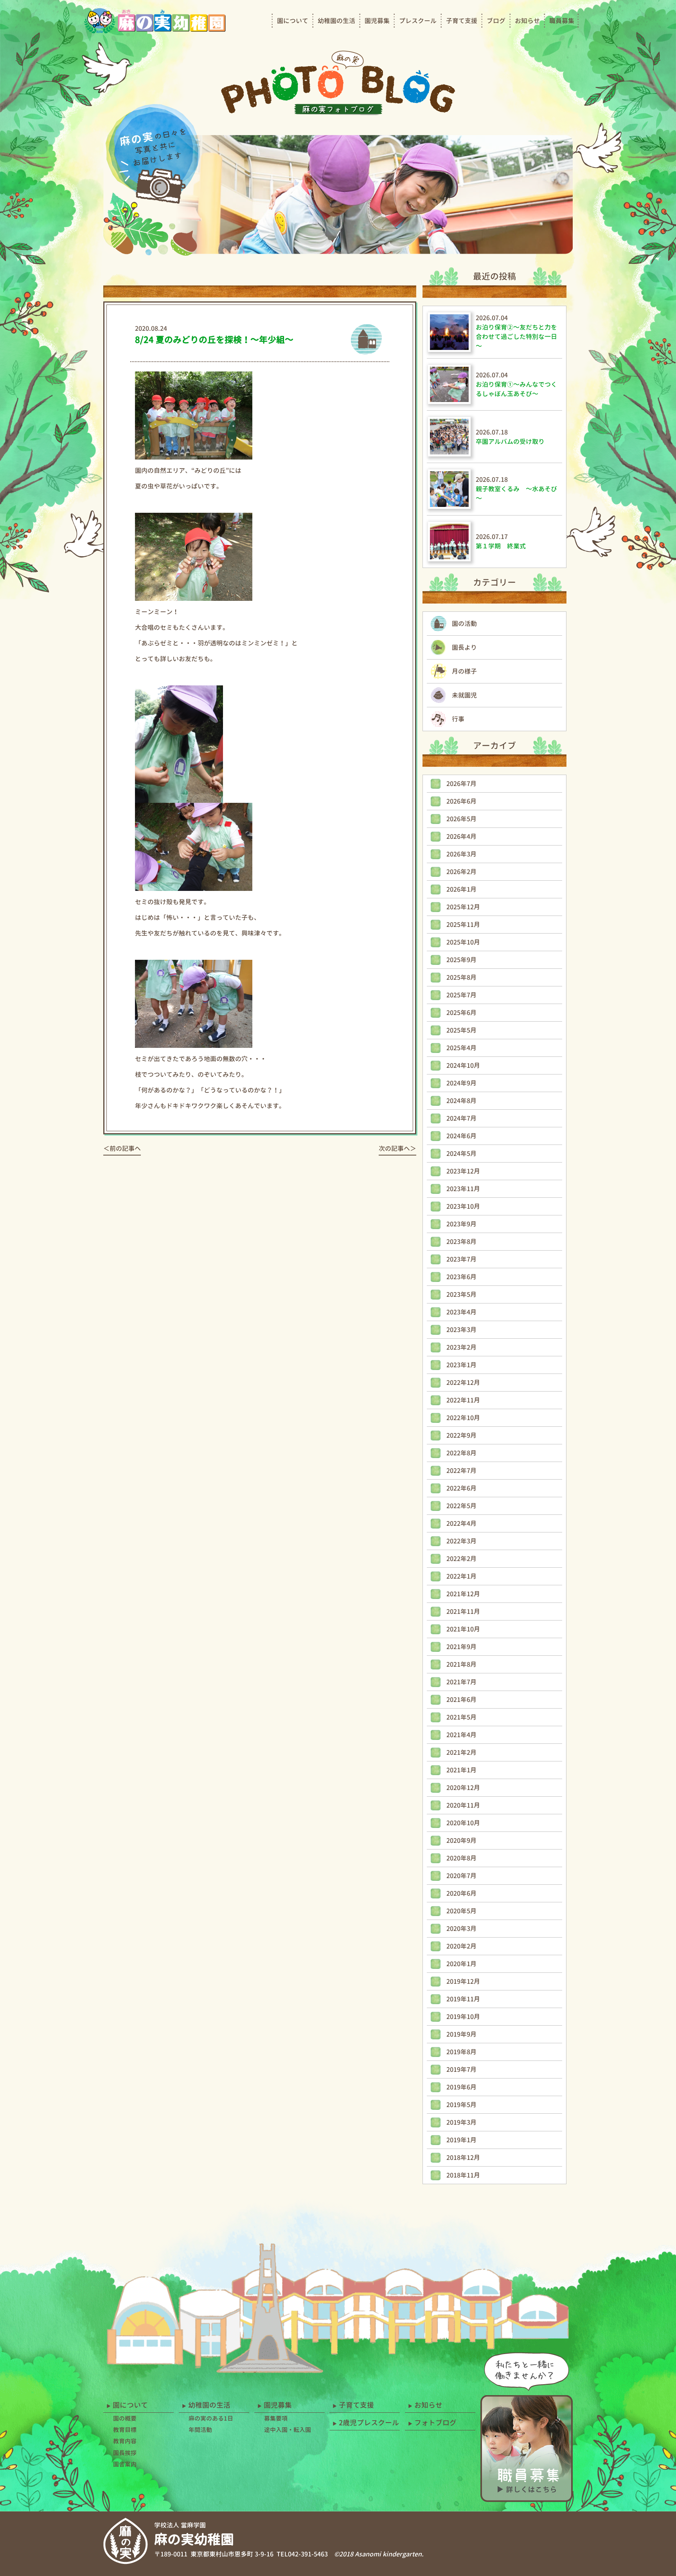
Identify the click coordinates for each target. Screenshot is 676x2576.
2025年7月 (461, 995)
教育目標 (125, 2430)
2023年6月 (461, 1277)
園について (293, 21)
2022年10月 (463, 1418)
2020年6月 (461, 1893)
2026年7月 (461, 784)
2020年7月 (461, 1876)
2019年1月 (461, 2140)
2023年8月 (461, 1242)
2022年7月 (461, 1471)
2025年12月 (463, 907)
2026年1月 (461, 889)
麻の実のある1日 (211, 2418)
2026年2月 (461, 872)
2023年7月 (461, 1259)
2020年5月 (461, 1911)
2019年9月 (461, 2034)
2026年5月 (461, 819)
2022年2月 (461, 1559)
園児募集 (377, 21)
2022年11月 (463, 1400)
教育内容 (125, 2441)
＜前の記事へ (122, 1148)
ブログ (496, 21)
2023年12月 (463, 1171)
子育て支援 (462, 21)
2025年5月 (461, 1030)
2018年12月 (463, 2158)
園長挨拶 (125, 2453)
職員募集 (562, 21)
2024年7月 (461, 1118)
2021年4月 (461, 1735)
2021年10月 (463, 1629)
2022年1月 (461, 1576)
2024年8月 (461, 1101)
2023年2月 (461, 1347)
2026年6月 (461, 801)
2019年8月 (461, 2052)
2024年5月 (461, 1154)
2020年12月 (463, 1788)
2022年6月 (461, 1488)
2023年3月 (461, 1330)
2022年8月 (461, 1453)
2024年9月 (461, 1083)
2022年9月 (461, 1435)
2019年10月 (463, 2017)
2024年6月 (461, 1136)
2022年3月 (461, 1541)
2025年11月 (463, 925)
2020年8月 (461, 1858)
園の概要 (125, 2418)
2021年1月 (461, 1770)
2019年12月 (463, 1981)
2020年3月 (461, 1929)
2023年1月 (461, 1365)
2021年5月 (461, 1717)
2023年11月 (463, 1189)
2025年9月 (461, 960)
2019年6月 (461, 2087)
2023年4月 (461, 1312)
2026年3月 (461, 854)
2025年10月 (463, 942)
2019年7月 (461, 2069)
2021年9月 (461, 1647)
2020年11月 (463, 1805)
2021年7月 (461, 1682)
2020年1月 (461, 1964)
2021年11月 (463, 1612)
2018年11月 (463, 2175)
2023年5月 (461, 1294)
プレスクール (418, 21)
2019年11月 (463, 1999)
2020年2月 (461, 1946)
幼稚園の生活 (336, 21)
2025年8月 (461, 977)
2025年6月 (461, 1013)
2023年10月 (463, 1206)
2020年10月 (463, 1823)
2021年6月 (461, 1700)
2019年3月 (461, 2122)
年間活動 (200, 2430)
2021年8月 (461, 1664)
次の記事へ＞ (397, 1148)
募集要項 (276, 2418)
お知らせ (527, 21)
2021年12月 (463, 1594)
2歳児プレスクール (369, 2423)
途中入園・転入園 (288, 2430)
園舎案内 (125, 2464)
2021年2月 (461, 1752)
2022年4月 (461, 1523)
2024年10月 (463, 1065)
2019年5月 (461, 2105)
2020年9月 (461, 1841)
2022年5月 (461, 1506)
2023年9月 (461, 1224)
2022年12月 (463, 1383)
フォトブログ (435, 2423)
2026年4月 (461, 836)
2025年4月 (461, 1048)
